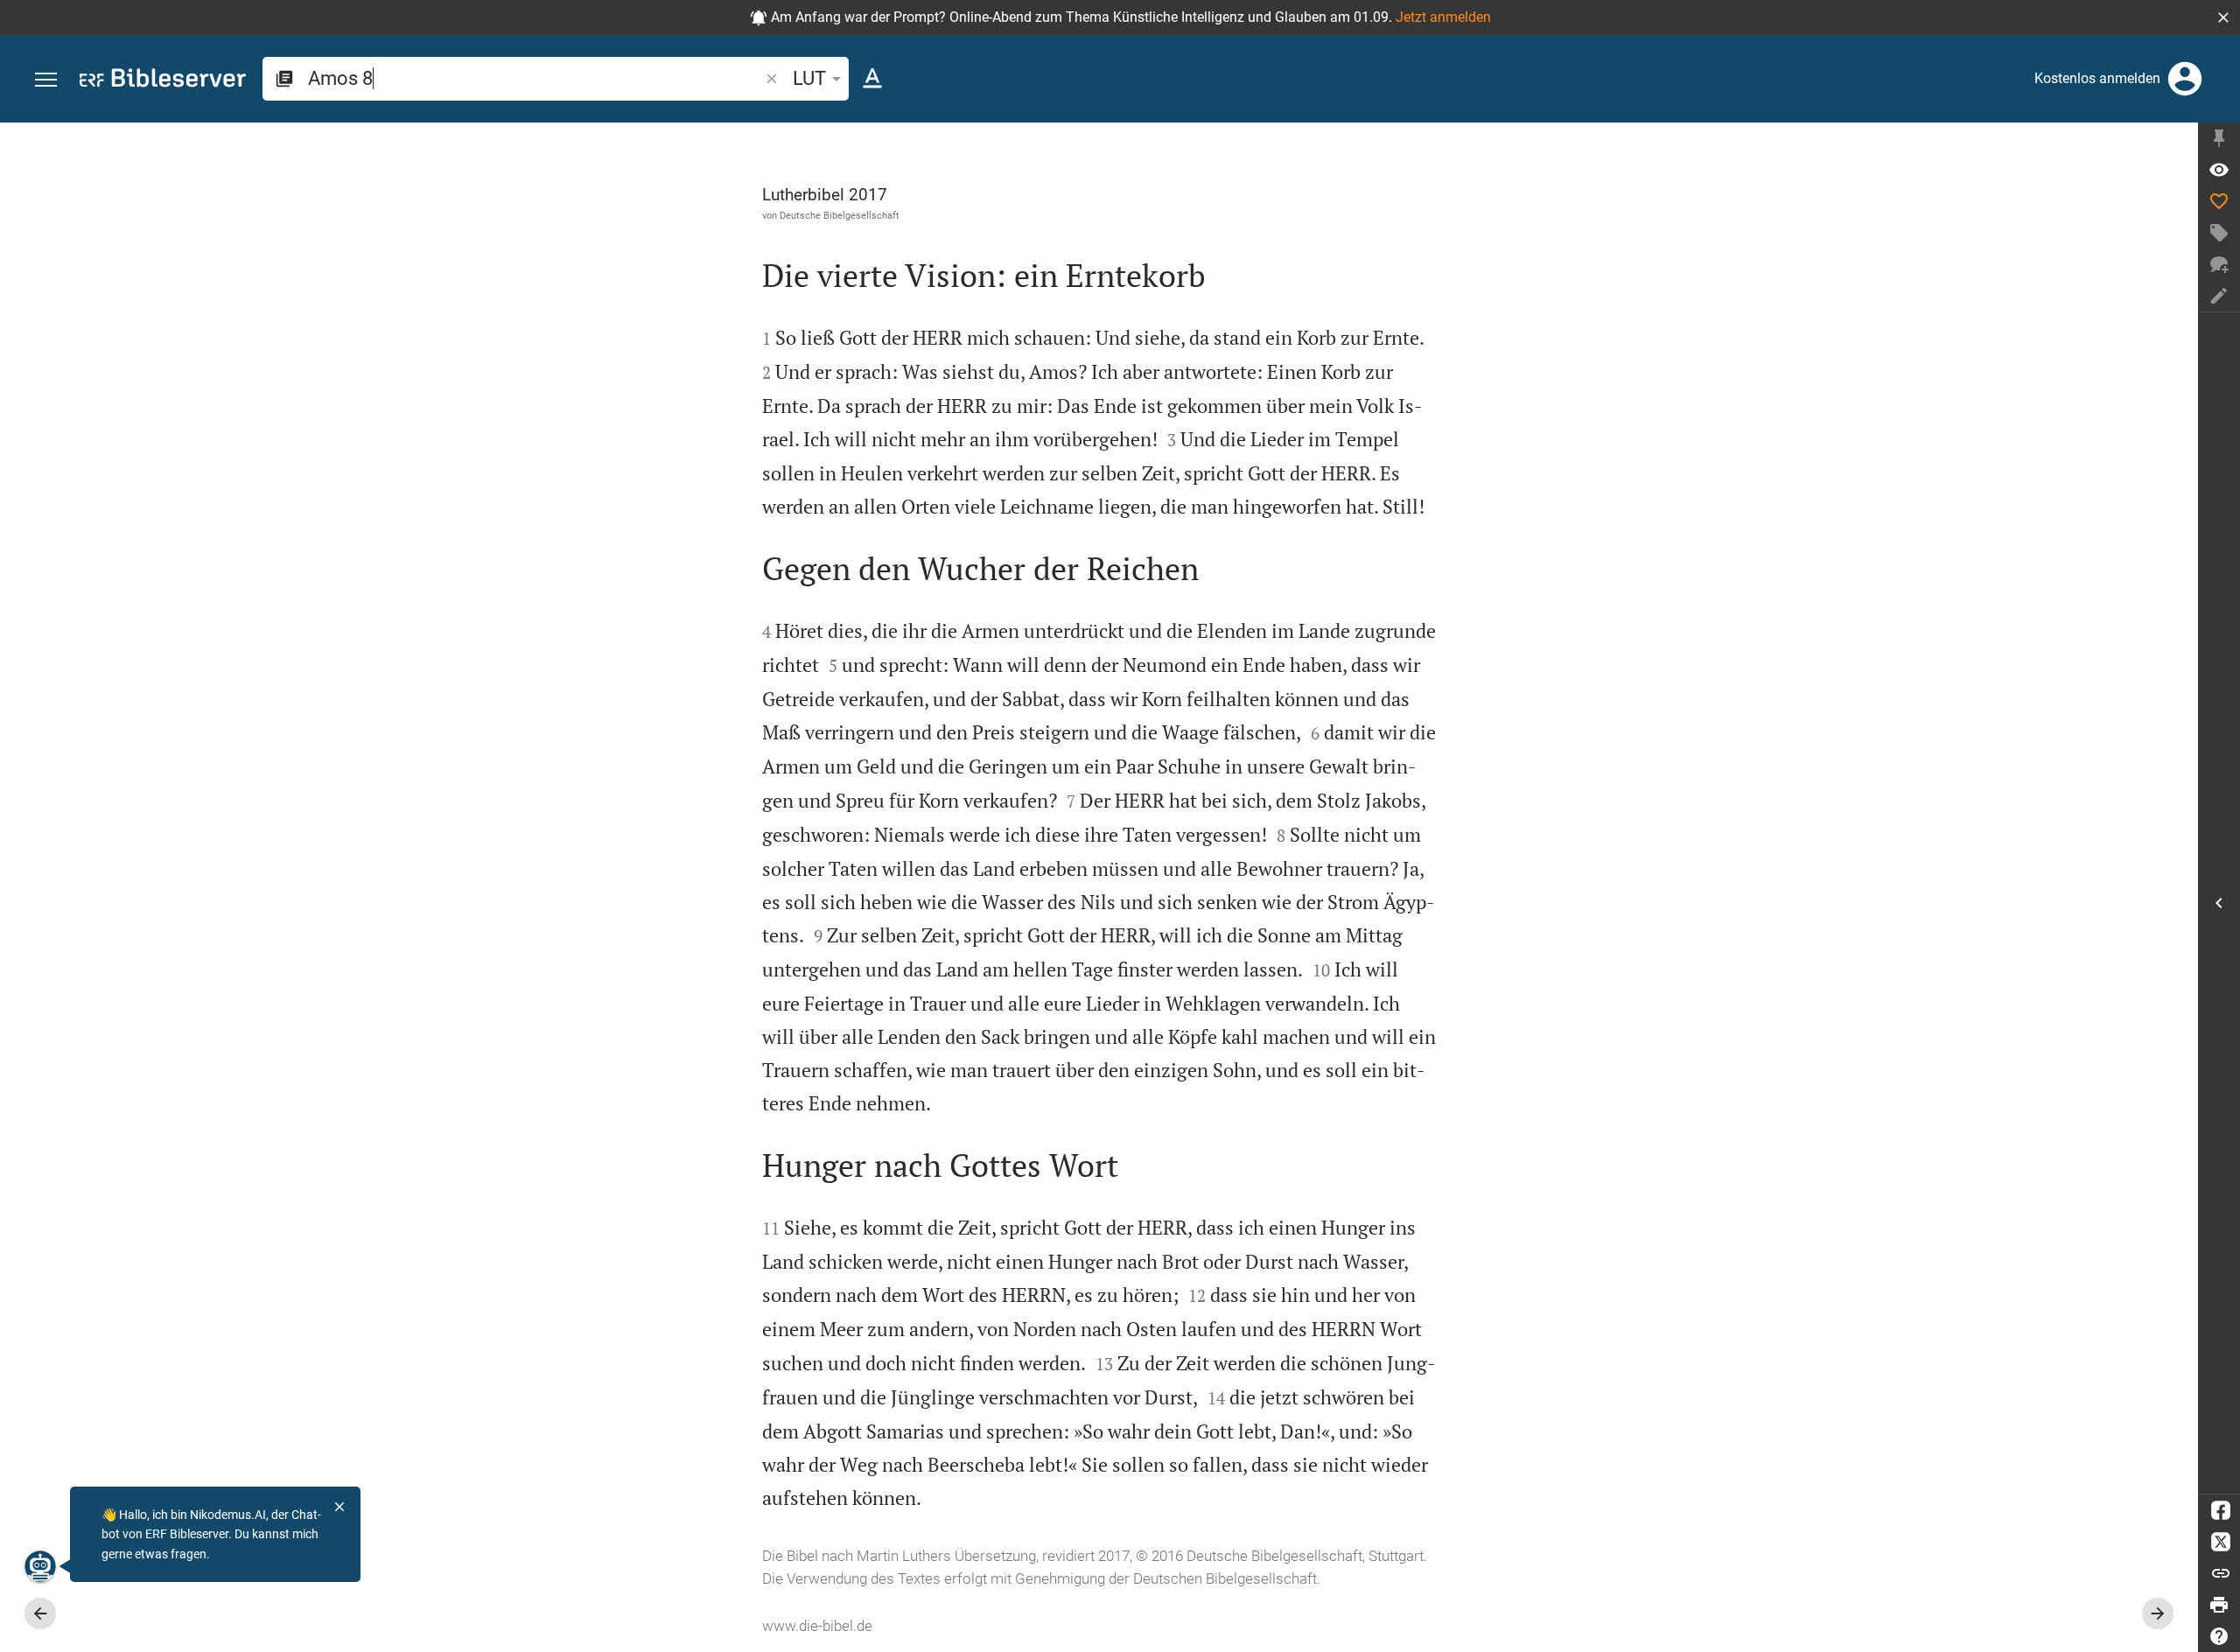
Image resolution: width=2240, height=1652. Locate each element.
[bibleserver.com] (163, 81)
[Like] (2219, 201)
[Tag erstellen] (2219, 233)
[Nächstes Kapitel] (2158, 1613)
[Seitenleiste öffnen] (2219, 903)
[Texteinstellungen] (872, 79)
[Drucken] (2219, 1605)
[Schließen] (339, 1507)
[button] (2223, 17)
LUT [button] (809, 78)
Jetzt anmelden (1443, 17)
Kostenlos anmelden (2097, 78)
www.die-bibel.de (817, 1626)
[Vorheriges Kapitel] (40, 1613)
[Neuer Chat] (2219, 264)
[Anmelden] (2185, 79)
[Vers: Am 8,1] (2219, 170)
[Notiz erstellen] (2219, 296)
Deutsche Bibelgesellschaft (840, 215)
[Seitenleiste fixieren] (2219, 138)
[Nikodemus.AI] (40, 1566)
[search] (535, 78)
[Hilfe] (2219, 1636)
